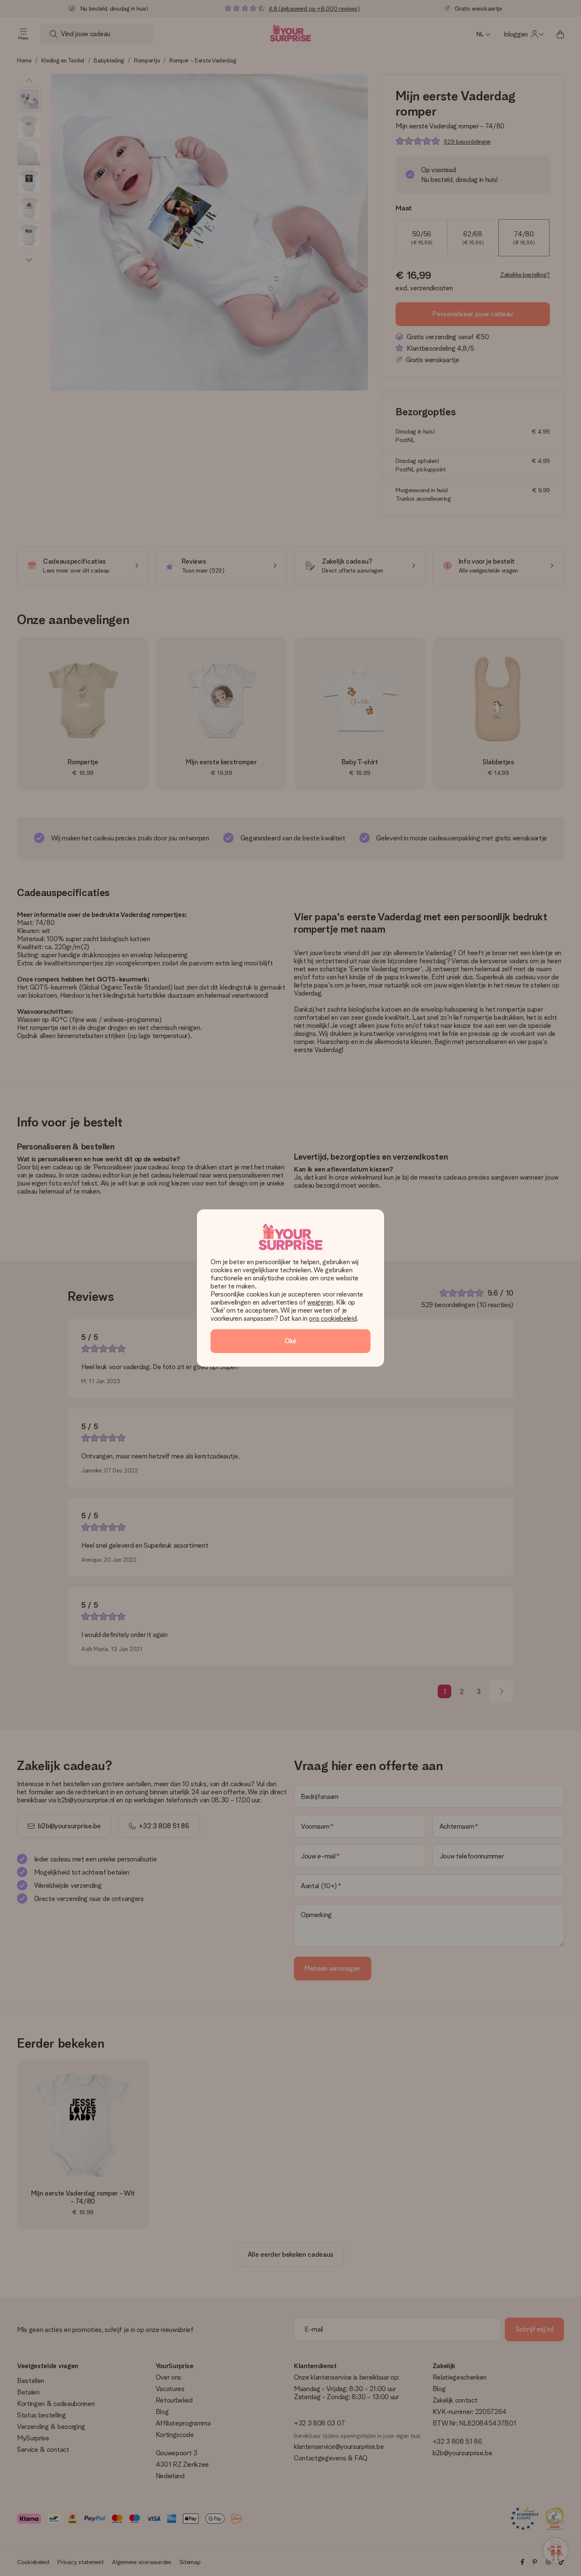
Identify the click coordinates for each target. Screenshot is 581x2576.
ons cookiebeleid (333, 1318)
